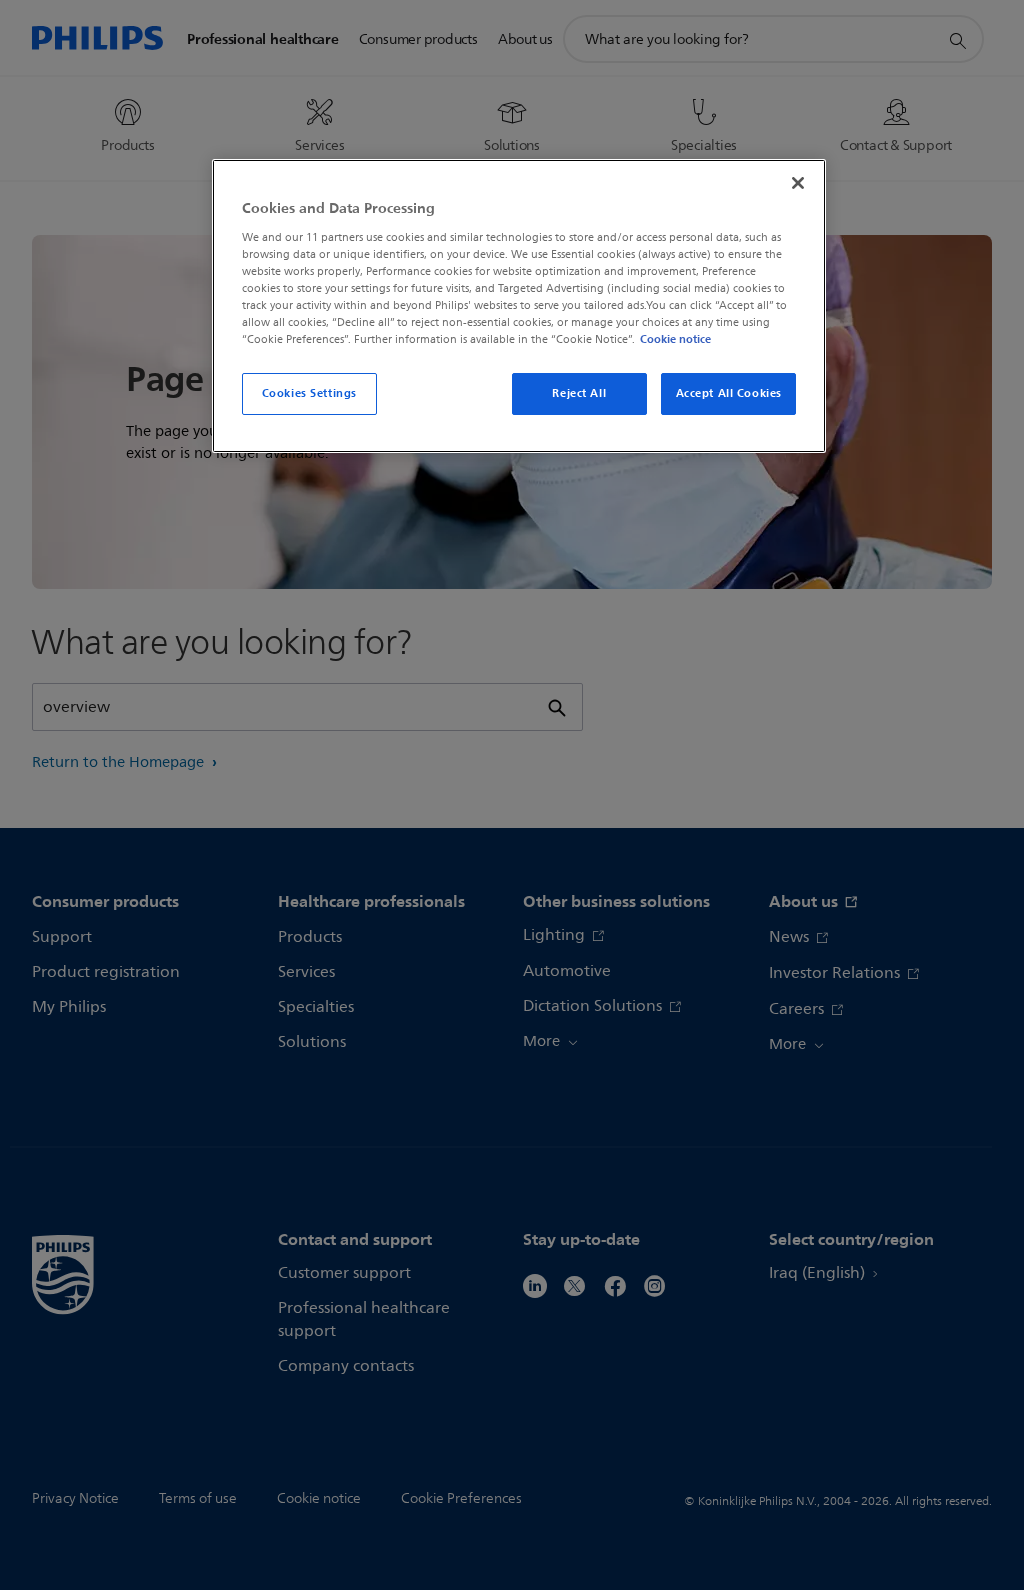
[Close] (798, 183)
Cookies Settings (309, 393)
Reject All (579, 393)
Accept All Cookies (729, 393)
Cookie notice (675, 339)
